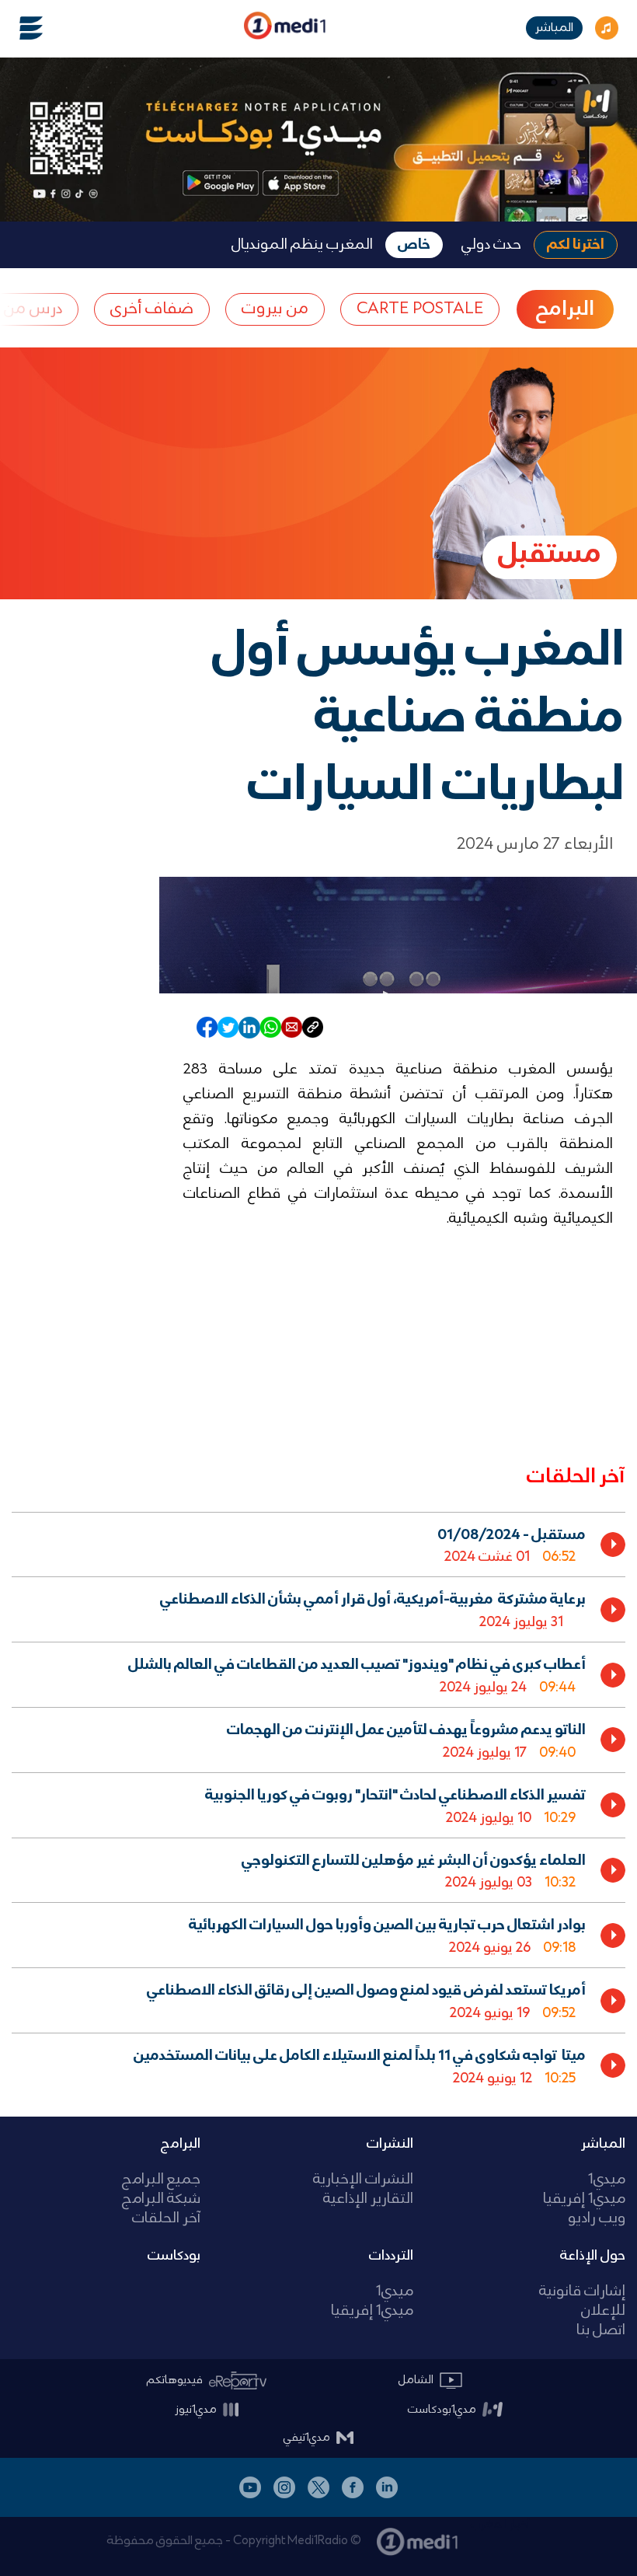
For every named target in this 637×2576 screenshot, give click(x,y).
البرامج (181, 2144)
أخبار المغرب (500, 2525)
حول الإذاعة (593, 2256)
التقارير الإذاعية (368, 2199)
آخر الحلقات (166, 2219)
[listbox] (318, 1802)
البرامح (565, 309)
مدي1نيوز (196, 2410)
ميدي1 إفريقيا (584, 2199)
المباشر (554, 28)
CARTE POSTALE (420, 309)
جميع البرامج (161, 2180)
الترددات (391, 2256)
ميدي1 (607, 2180)
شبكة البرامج (161, 2199)
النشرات (390, 2144)
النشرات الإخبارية (363, 2180)
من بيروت (275, 309)
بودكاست (174, 2256)
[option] (318, 1545)
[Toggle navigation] (22, 28)
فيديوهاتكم (175, 2380)
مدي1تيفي (307, 2438)
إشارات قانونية (582, 2292)
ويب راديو (597, 2219)
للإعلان (603, 2311)
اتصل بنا (601, 2331)
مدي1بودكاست (442, 2410)
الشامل (416, 2380)
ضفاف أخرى (152, 309)
